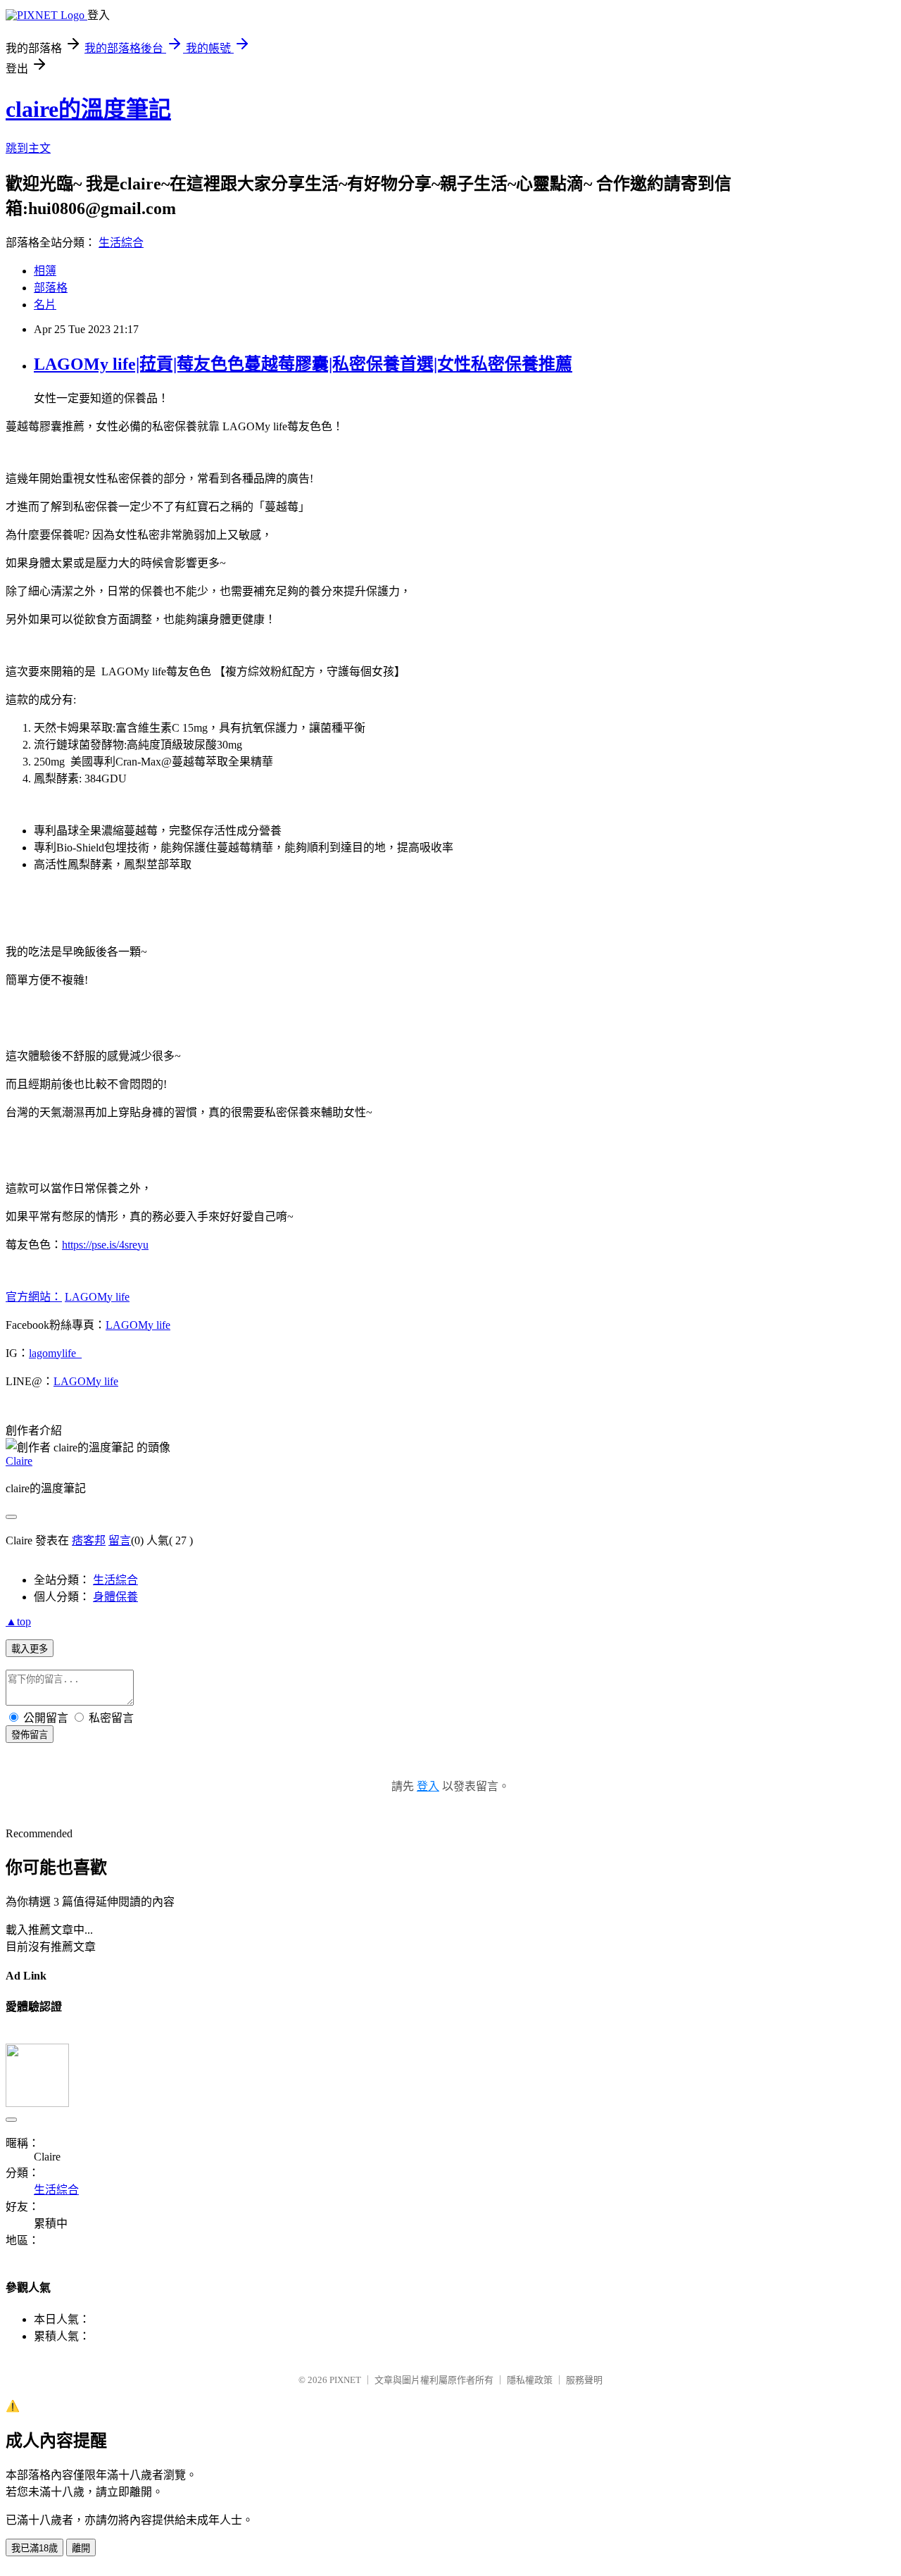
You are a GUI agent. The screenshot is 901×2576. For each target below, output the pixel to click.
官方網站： (34, 1297)
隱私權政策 (530, 2380)
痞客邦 (89, 1540)
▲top (18, 1621)
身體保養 (115, 1597)
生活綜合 (121, 243)
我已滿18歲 (34, 2548)
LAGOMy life (97, 1297)
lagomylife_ (55, 1353)
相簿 (45, 271)
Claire (19, 1461)
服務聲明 (584, 2380)
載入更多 (30, 1649)
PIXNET (345, 2380)
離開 (81, 2548)
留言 (120, 1540)
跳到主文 (28, 148)
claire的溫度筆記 (88, 109)
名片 (45, 305)
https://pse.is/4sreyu (105, 1245)
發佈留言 (30, 1735)
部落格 (51, 288)
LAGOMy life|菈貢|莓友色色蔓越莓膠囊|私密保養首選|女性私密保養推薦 (303, 364)
